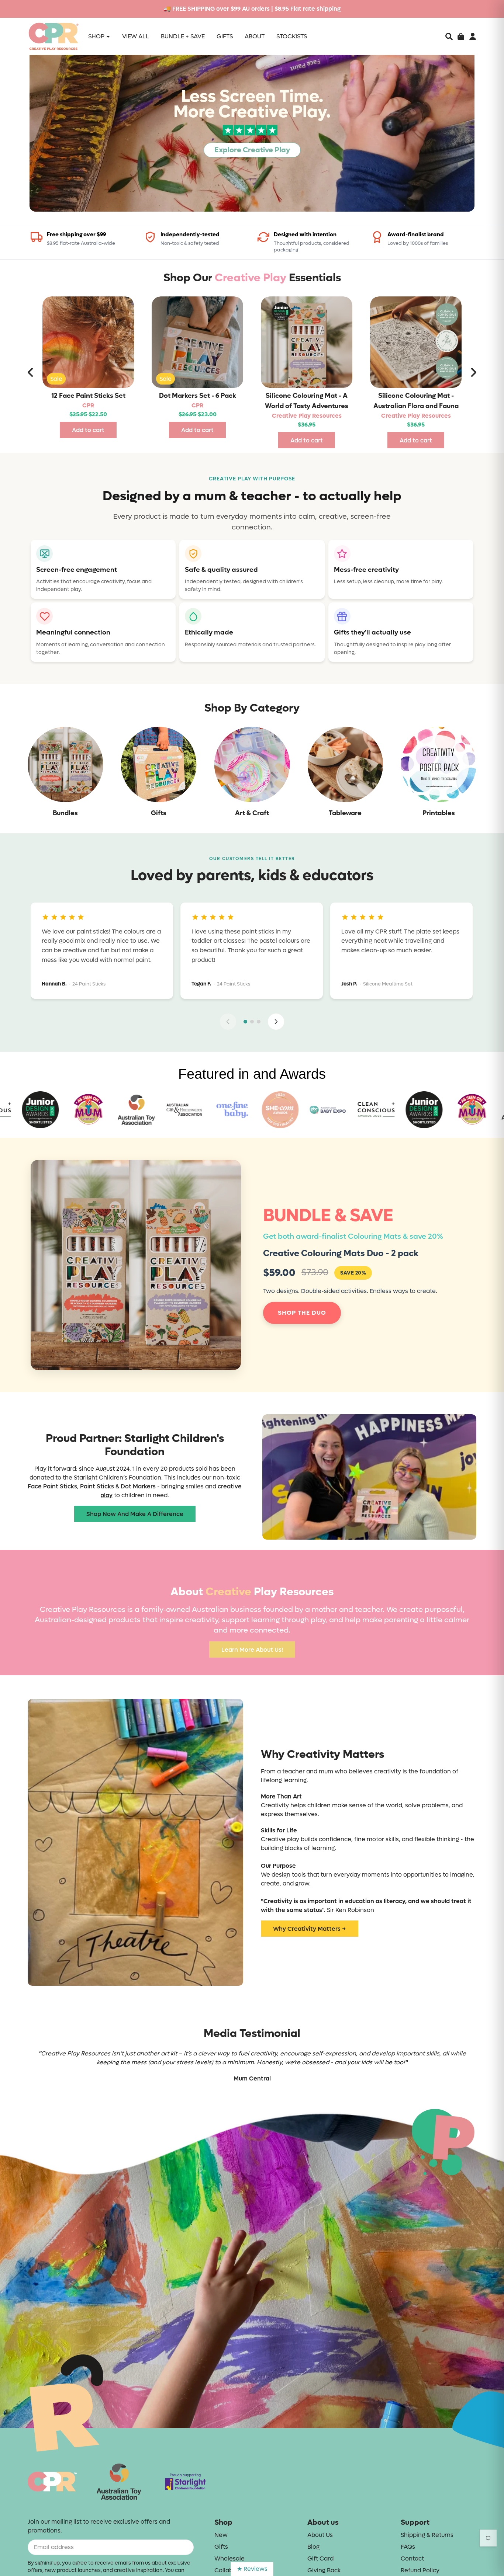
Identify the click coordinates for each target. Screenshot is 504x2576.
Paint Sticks (97, 1486)
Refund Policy (420, 2570)
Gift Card (320, 2558)
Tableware (345, 813)
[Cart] (461, 36)
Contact (412, 2558)
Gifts (159, 813)
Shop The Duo (302, 1313)
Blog (313, 2547)
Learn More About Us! (252, 1650)
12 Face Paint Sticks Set (88, 396)
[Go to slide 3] (259, 1022)
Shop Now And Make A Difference (135, 1514)
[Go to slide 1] (245, 1022)
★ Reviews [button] (252, 2569)
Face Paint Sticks (52, 1486)
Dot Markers (138, 1486)
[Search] (449, 36)
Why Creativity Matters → (310, 1929)
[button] (449, 36)
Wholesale (229, 2558)
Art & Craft (252, 813)
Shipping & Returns (427, 2535)
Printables (439, 813)
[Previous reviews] (228, 1022)
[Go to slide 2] (252, 1022)
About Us (320, 2535)
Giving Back (324, 2570)
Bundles (65, 813)
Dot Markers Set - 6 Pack (198, 396)
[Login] (473, 36)
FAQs (408, 2547)
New (221, 2535)
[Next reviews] (276, 1022)
